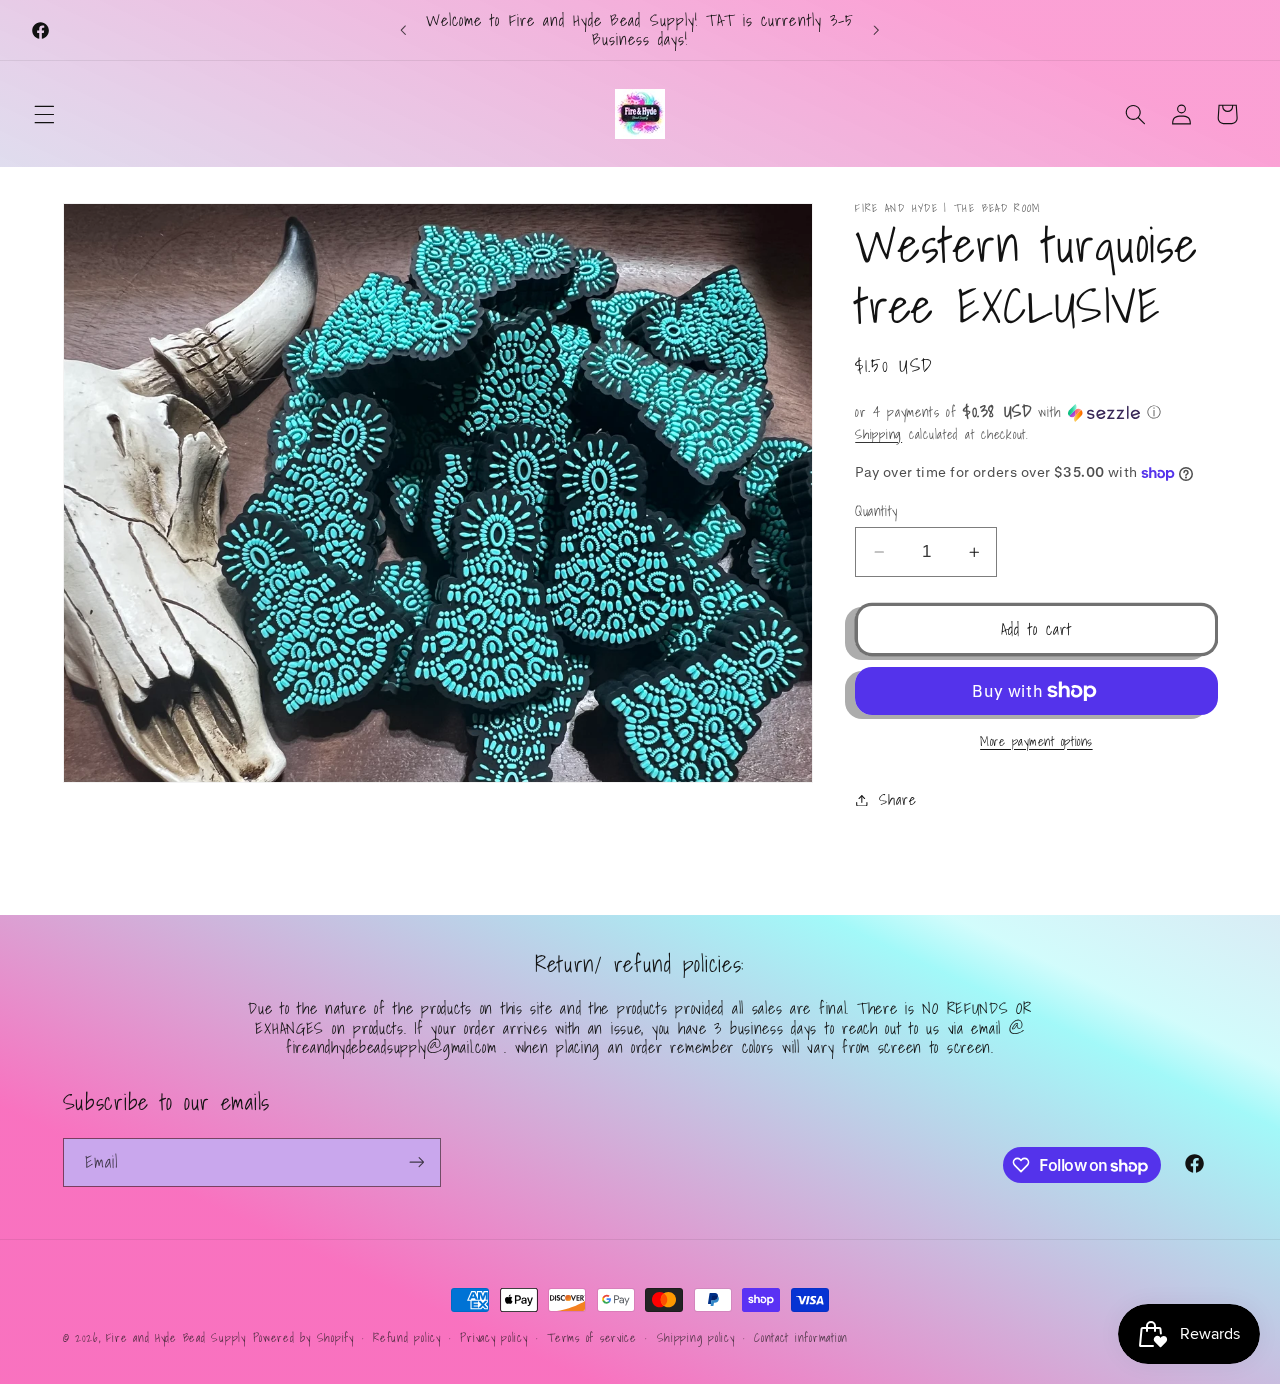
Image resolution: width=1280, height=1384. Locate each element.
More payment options (1036, 741)
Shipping (878, 435)
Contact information (801, 1337)
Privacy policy (493, 1337)
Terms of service (592, 1337)
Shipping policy (696, 1337)
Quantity (876, 511)
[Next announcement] (876, 30)
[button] (44, 114)
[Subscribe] (416, 1162)
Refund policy (407, 1337)
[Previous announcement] (404, 30)
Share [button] (897, 799)
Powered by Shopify (303, 1337)
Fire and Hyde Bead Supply (175, 1337)
